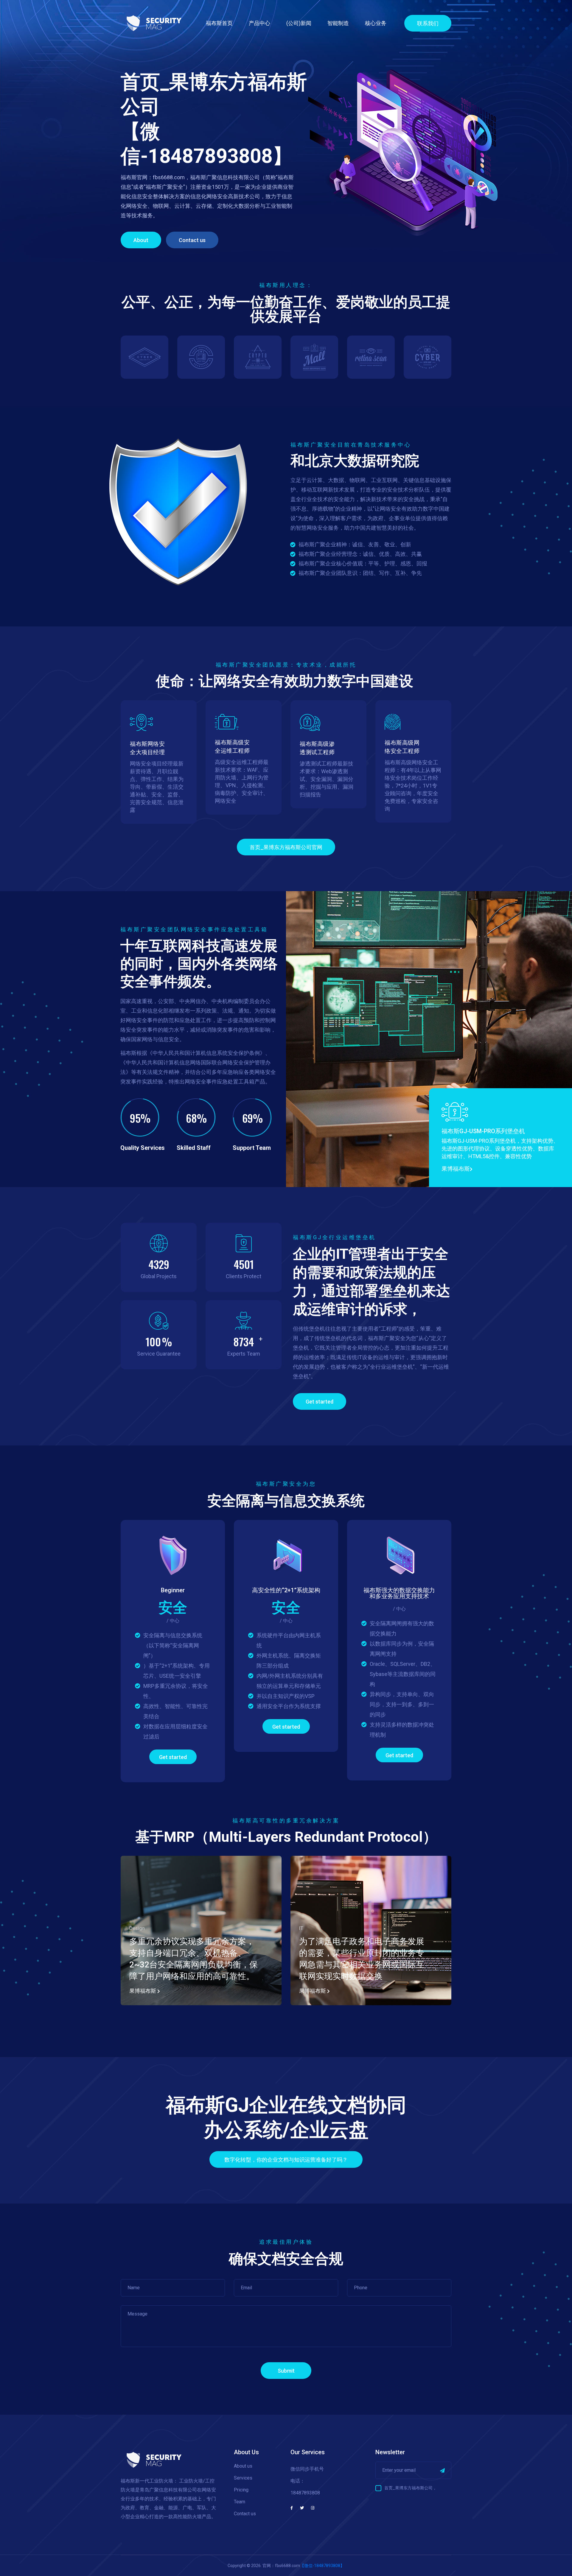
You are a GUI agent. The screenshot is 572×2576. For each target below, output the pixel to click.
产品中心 (259, 23)
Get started (320, 1402)
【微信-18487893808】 (322, 2566)
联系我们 (428, 23)
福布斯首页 (219, 23)
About (141, 240)
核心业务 (376, 23)
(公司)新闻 (299, 23)
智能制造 (338, 23)
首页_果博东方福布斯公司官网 (286, 847)
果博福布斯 (456, 1169)
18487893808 (305, 2493)
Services (243, 2478)
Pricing (241, 2490)
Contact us (192, 240)
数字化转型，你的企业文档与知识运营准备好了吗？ (286, 2160)
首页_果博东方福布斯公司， (411, 2488)
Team (240, 2502)
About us (243, 2466)
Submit (286, 2371)
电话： (298, 2481)
